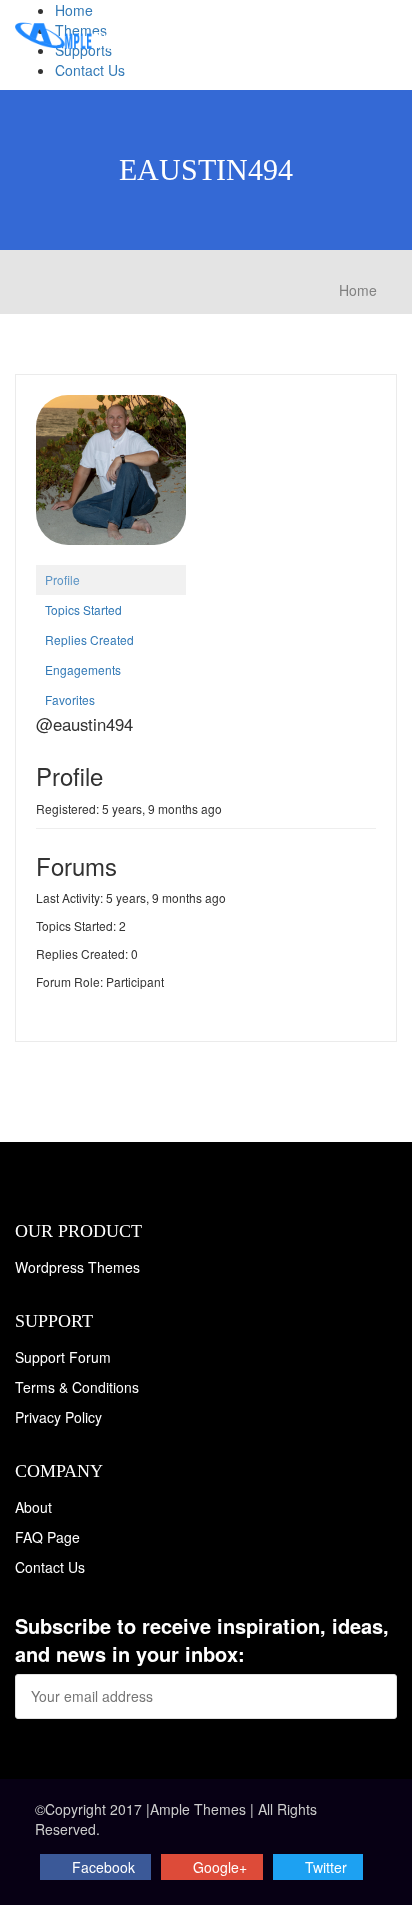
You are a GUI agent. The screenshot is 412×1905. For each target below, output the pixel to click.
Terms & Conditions (77, 1387)
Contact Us (90, 70)
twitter (326, 1867)
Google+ (220, 1867)
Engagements (83, 669)
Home (74, 10)
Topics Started (83, 609)
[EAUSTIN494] (111, 477)
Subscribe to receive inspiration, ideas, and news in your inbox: (202, 1640)
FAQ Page (47, 1537)
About (33, 1507)
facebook (103, 1867)
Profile (62, 579)
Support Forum (63, 1357)
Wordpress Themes (77, 1267)
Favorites (70, 699)
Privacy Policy (58, 1417)
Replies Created (89, 639)
